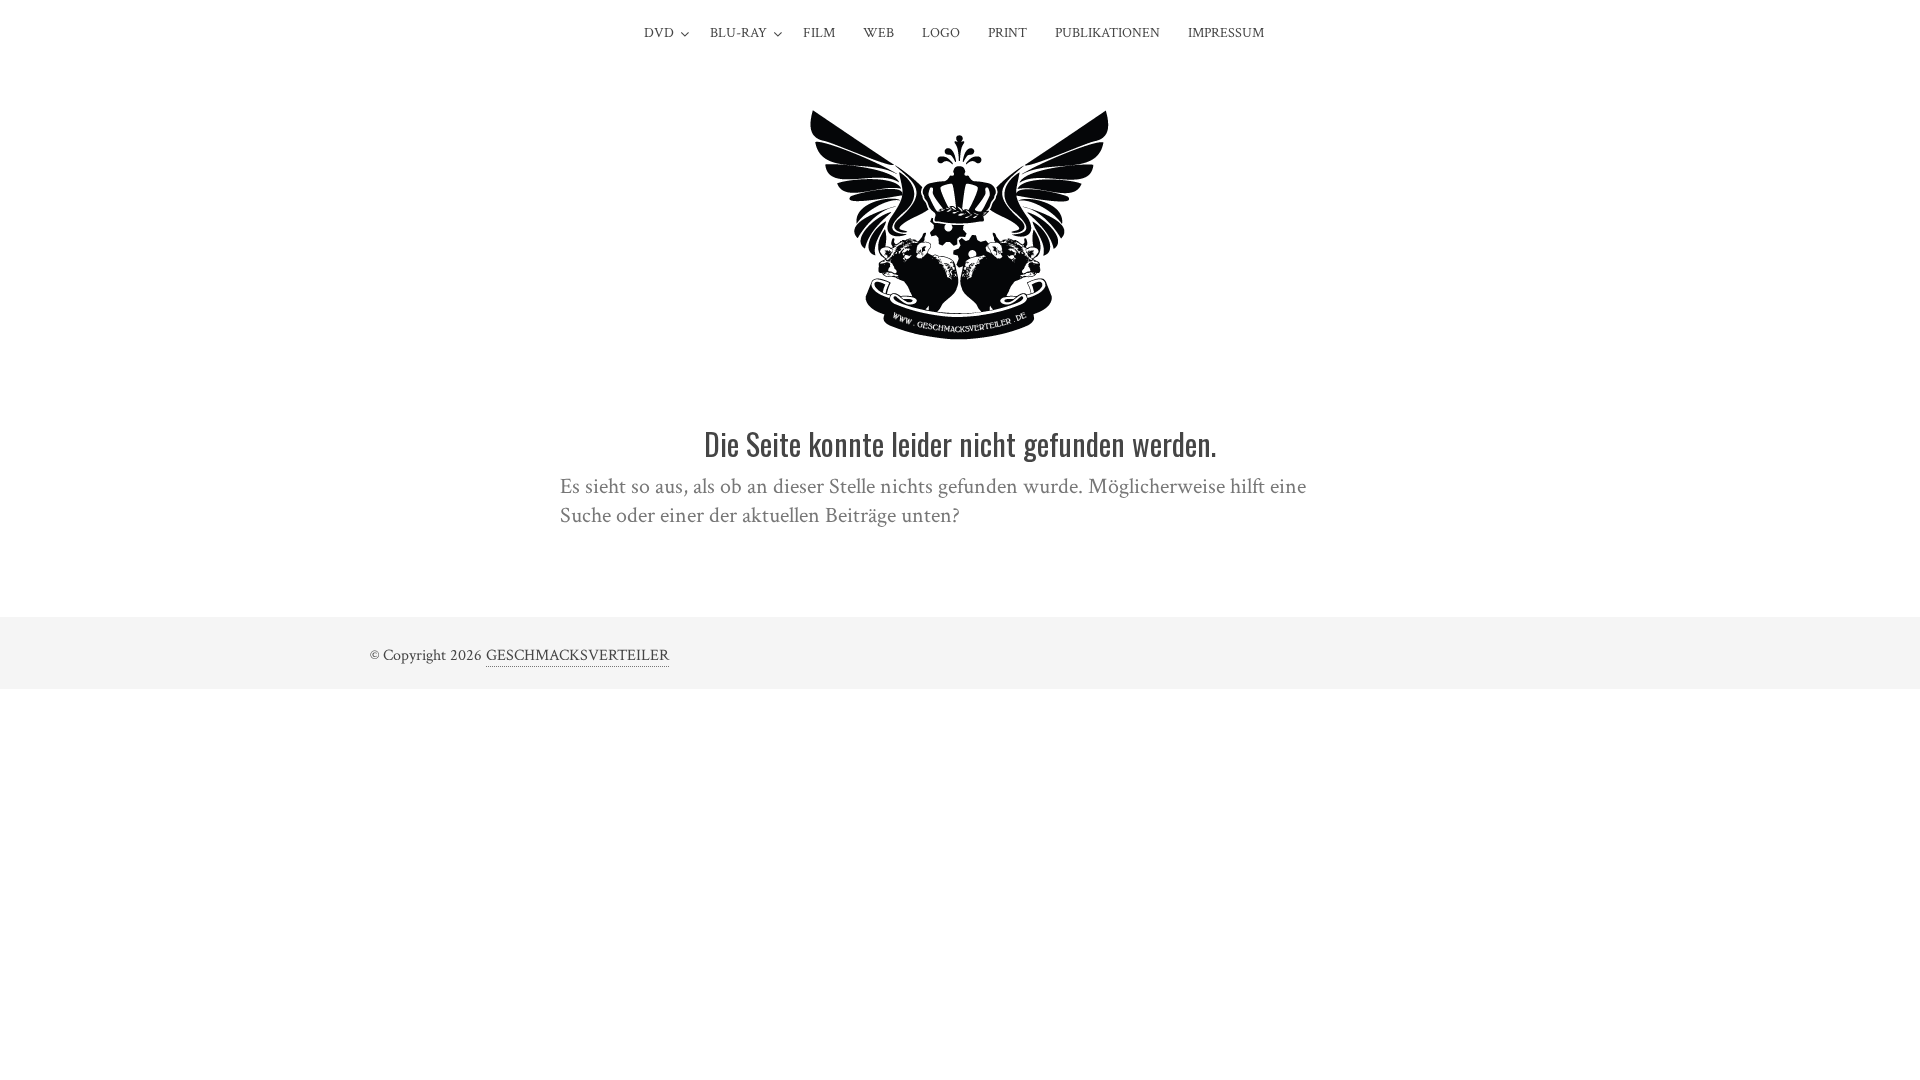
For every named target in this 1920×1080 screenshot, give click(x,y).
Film (819, 33)
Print (1007, 33)
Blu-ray (738, 33)
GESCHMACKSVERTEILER (577, 655)
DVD (659, 33)
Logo (941, 33)
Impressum (1226, 33)
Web (878, 33)
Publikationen (1107, 33)
